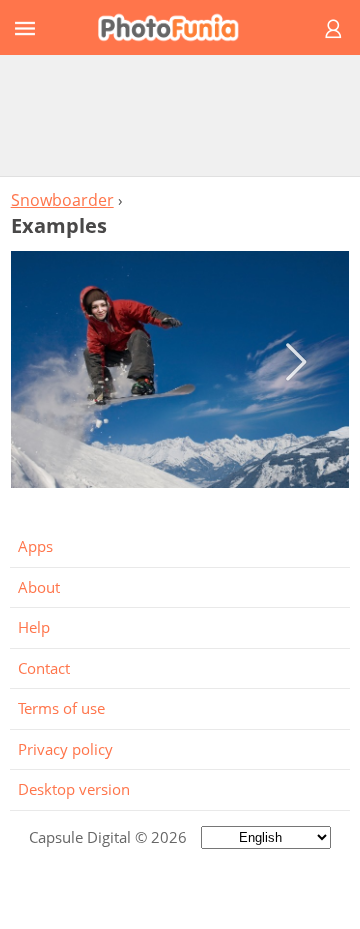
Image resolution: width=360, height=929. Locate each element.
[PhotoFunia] (177, 27)
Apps (35, 546)
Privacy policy (65, 749)
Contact (44, 668)
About (39, 587)
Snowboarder (62, 200)
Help (34, 627)
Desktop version (74, 789)
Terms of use (61, 708)
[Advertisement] (180, 115)
